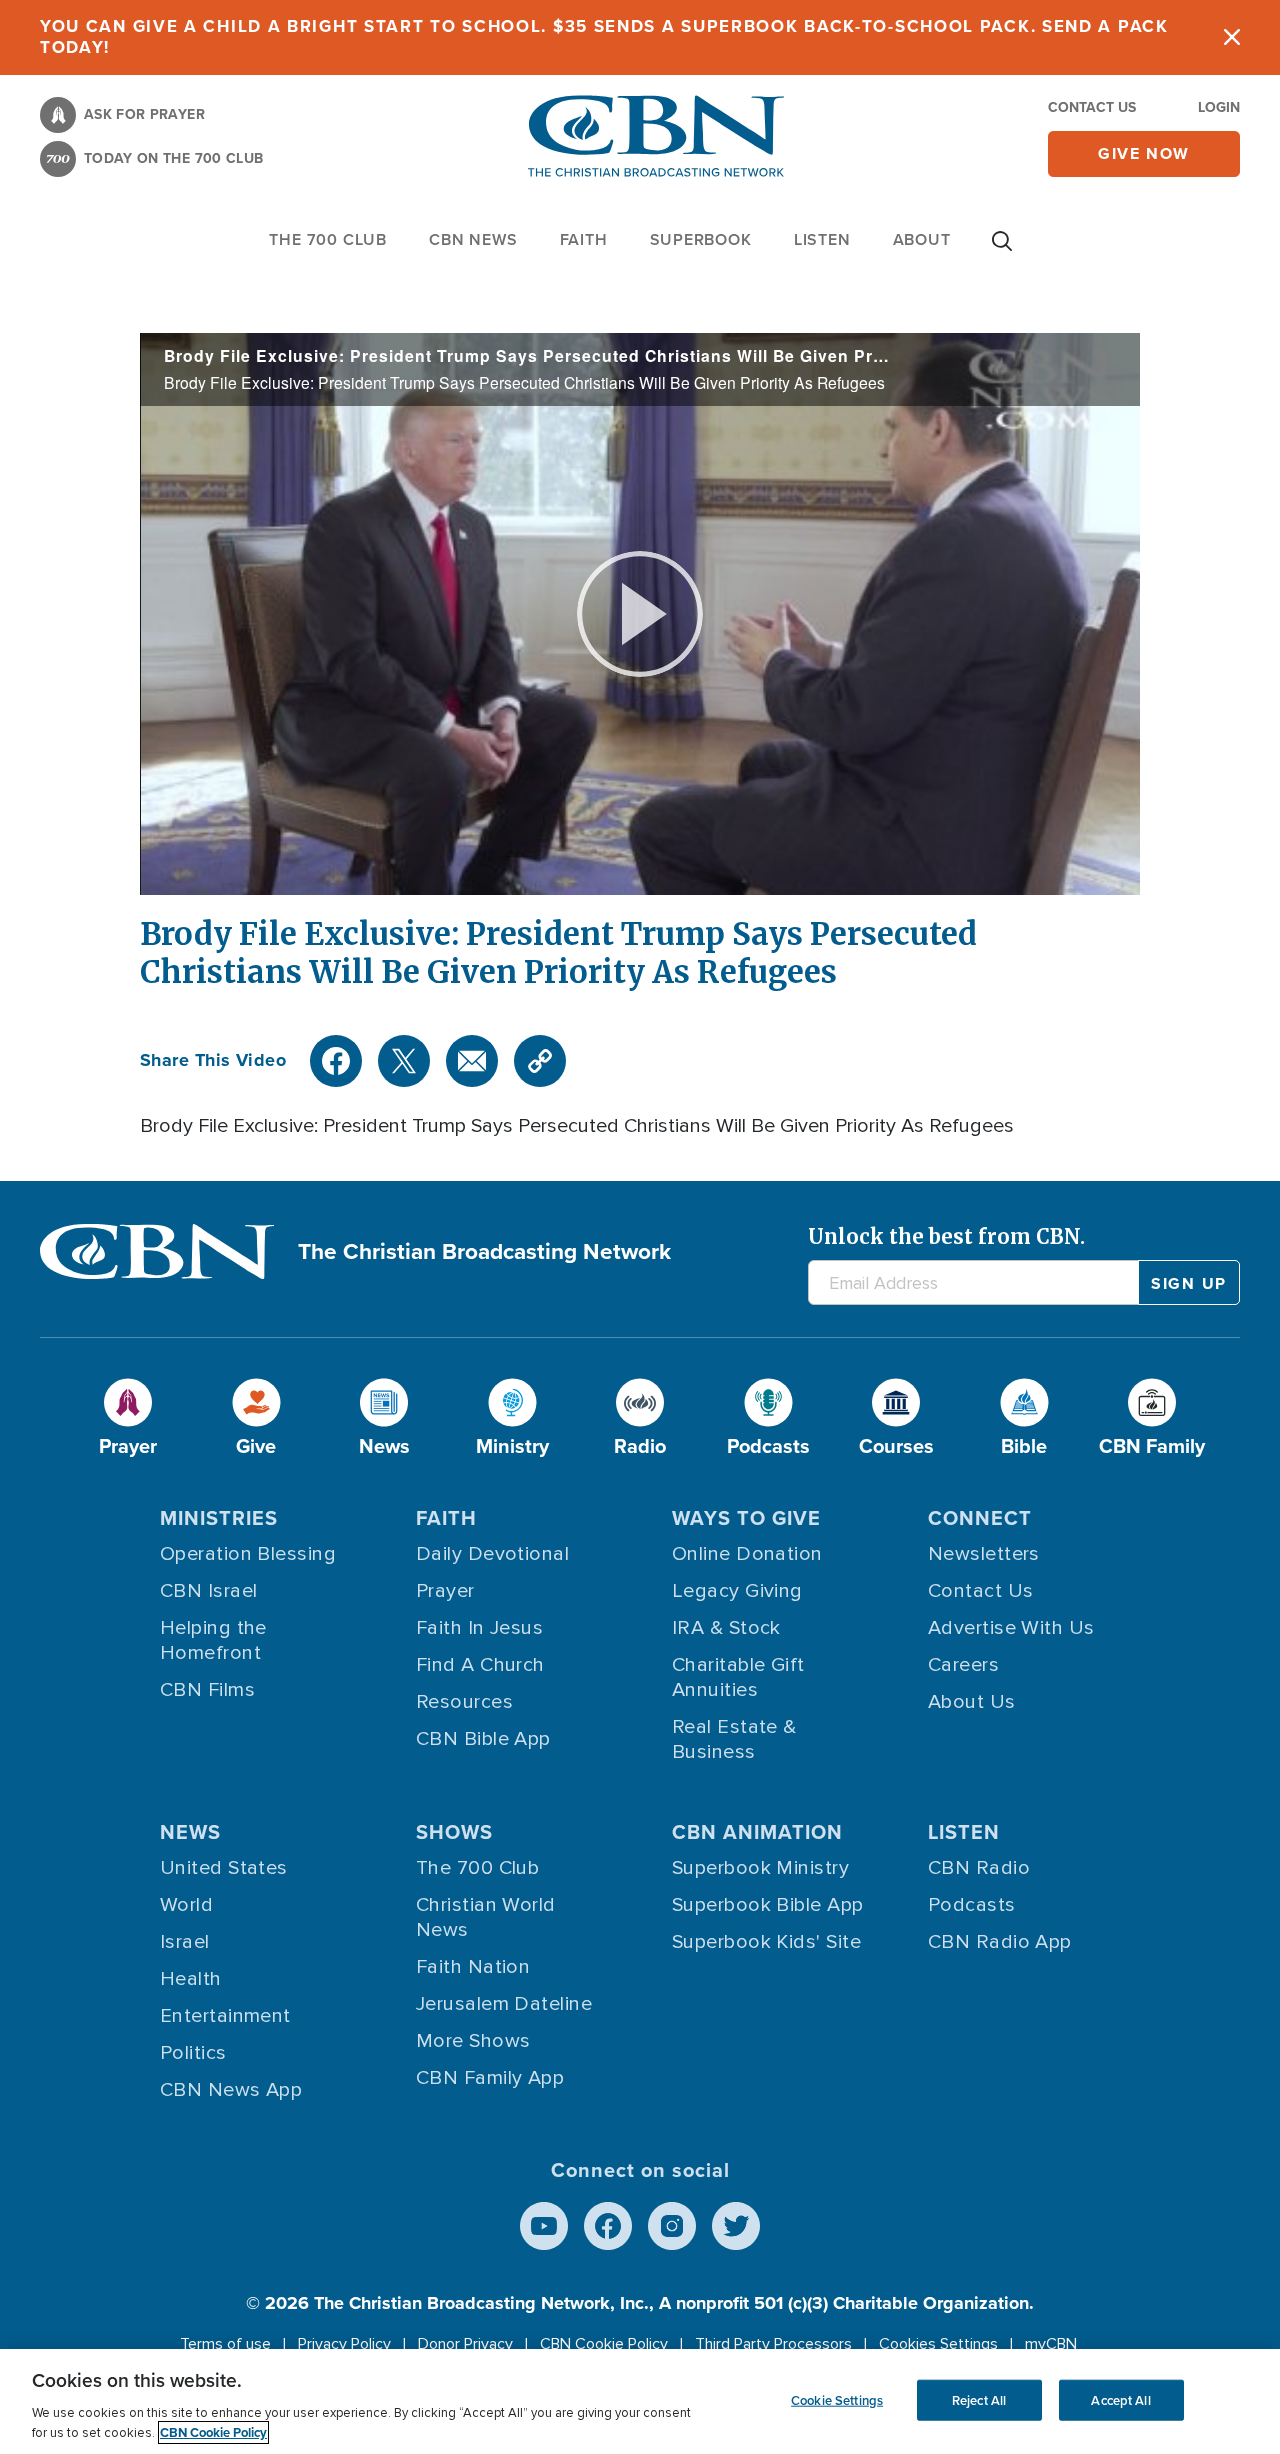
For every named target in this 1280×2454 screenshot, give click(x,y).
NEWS (190, 1832)
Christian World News (486, 1917)
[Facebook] (336, 1061)
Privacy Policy (344, 2344)
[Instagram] (672, 2226)
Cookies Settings (938, 2344)
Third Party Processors (773, 2344)
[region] (640, 2401)
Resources (464, 1702)
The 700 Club (328, 239)
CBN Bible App (483, 1739)
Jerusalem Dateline (504, 2004)
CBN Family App (490, 2078)
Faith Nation (473, 1967)
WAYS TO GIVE (746, 1518)
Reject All (979, 2399)
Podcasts (972, 1905)
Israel (185, 1942)
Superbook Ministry (760, 1868)
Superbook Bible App (768, 1905)
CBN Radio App (1000, 1942)
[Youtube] (544, 2226)
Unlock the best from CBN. (946, 1236)
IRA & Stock (726, 1628)
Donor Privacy (465, 2344)
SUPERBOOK (701, 239)
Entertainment (225, 2016)
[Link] (540, 1061)
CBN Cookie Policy (604, 2344)
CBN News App (231, 2090)
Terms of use (225, 2344)
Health (191, 1979)
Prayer (445, 1591)
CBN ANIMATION (757, 1832)
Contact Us (1092, 107)
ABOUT (922, 239)
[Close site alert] (1232, 37)
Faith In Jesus (479, 1628)
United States (224, 1868)
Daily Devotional (492, 1554)
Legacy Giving (737, 1591)
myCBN (1051, 2344)
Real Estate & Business (734, 1739)
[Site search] (1002, 251)
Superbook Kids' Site (766, 1942)
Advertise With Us (1011, 1628)
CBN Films (207, 1690)
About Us (972, 1702)
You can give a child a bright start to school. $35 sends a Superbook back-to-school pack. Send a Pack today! (604, 37)
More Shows (473, 2041)
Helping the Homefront (213, 1640)
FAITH (584, 239)
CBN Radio (979, 1868)
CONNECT (980, 1518)
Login (1219, 107)
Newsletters (984, 1554)
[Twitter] (404, 1061)
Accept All (1120, 2399)
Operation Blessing (248, 1554)
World (186, 1905)
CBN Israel (209, 1591)
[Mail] (472, 1061)
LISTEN (822, 239)
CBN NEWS (473, 239)
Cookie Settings (837, 2399)
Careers (963, 1665)
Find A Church (480, 1665)
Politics (193, 2053)
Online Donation (747, 1554)
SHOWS (454, 1832)
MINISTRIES (219, 1518)
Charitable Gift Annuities (738, 1677)
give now (1144, 153)
